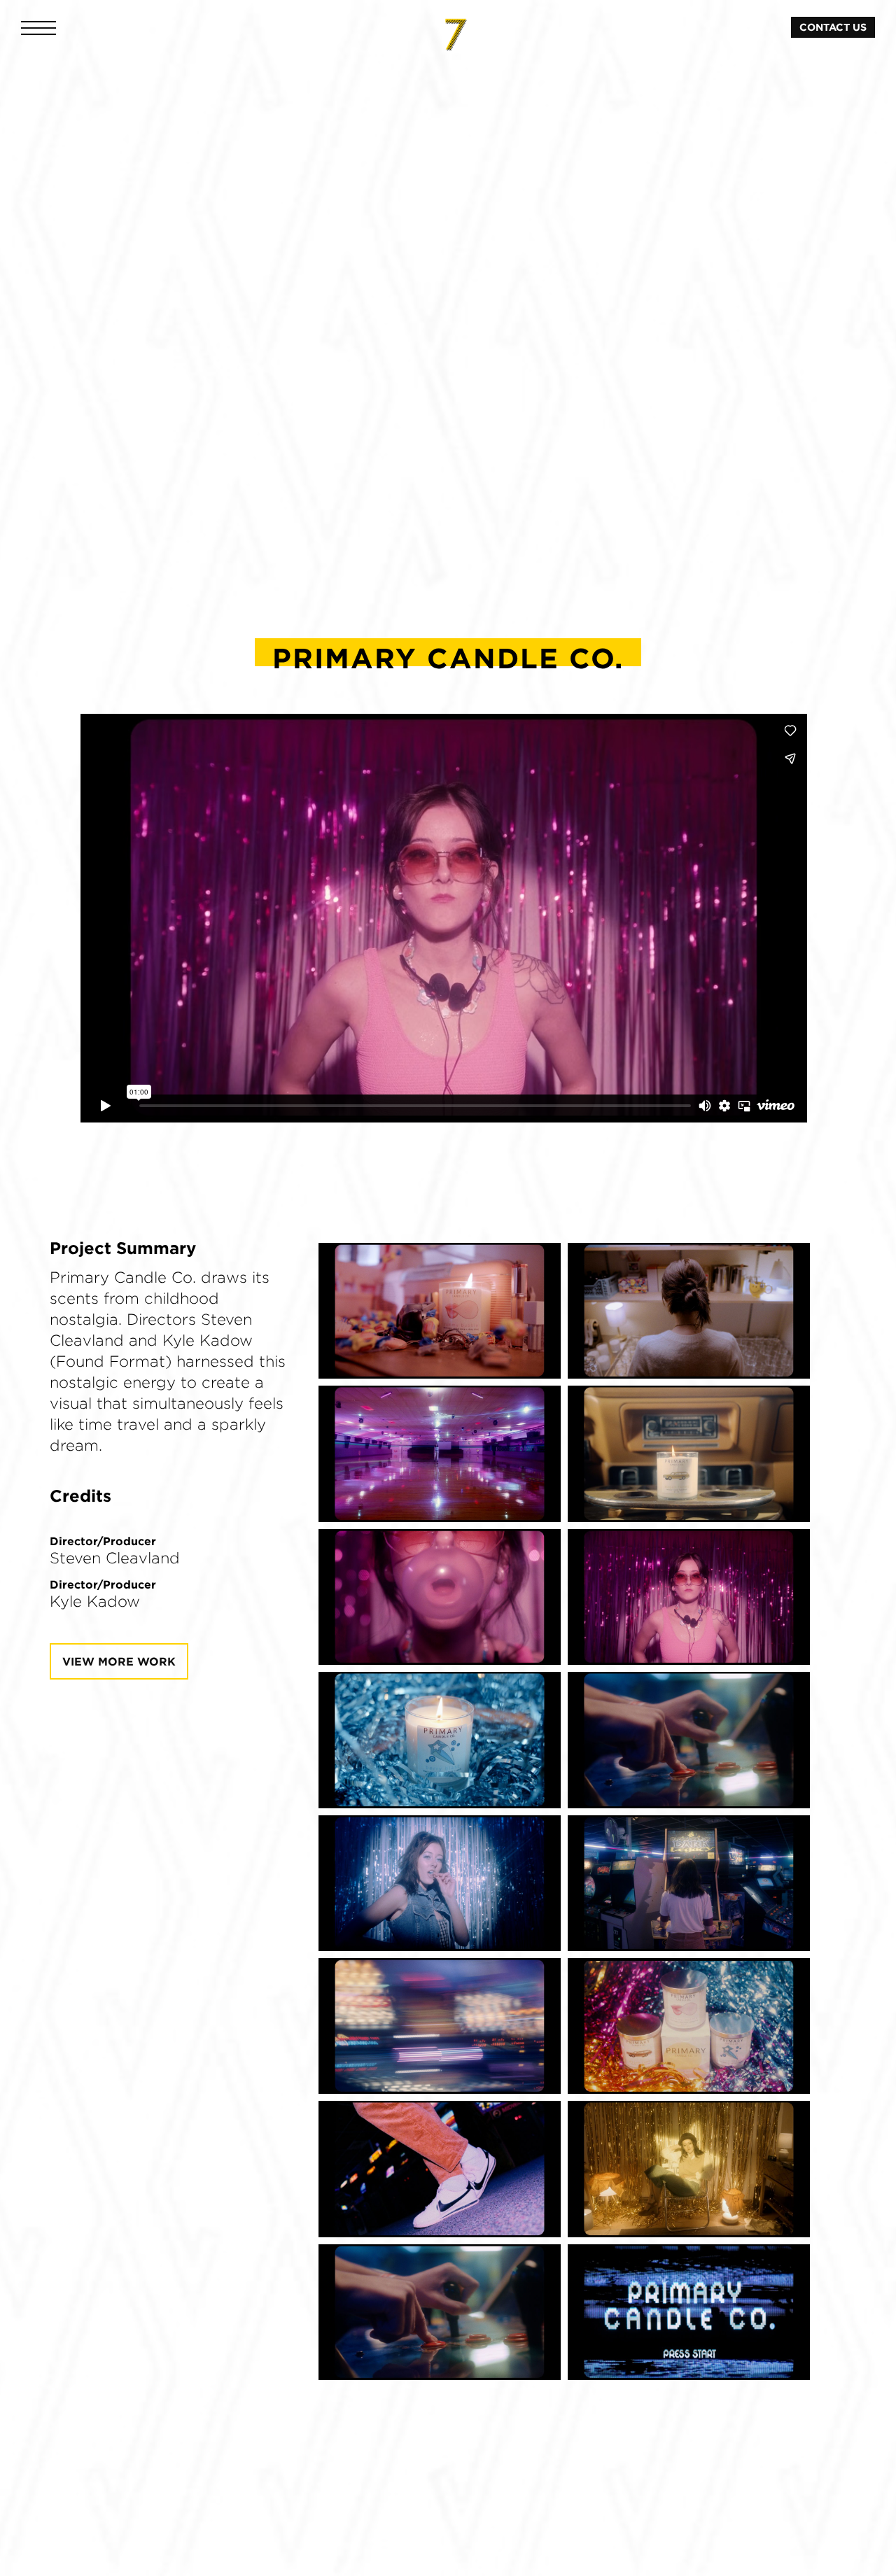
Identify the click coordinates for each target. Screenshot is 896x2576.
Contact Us (833, 27)
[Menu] (38, 28)
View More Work (119, 1661)
